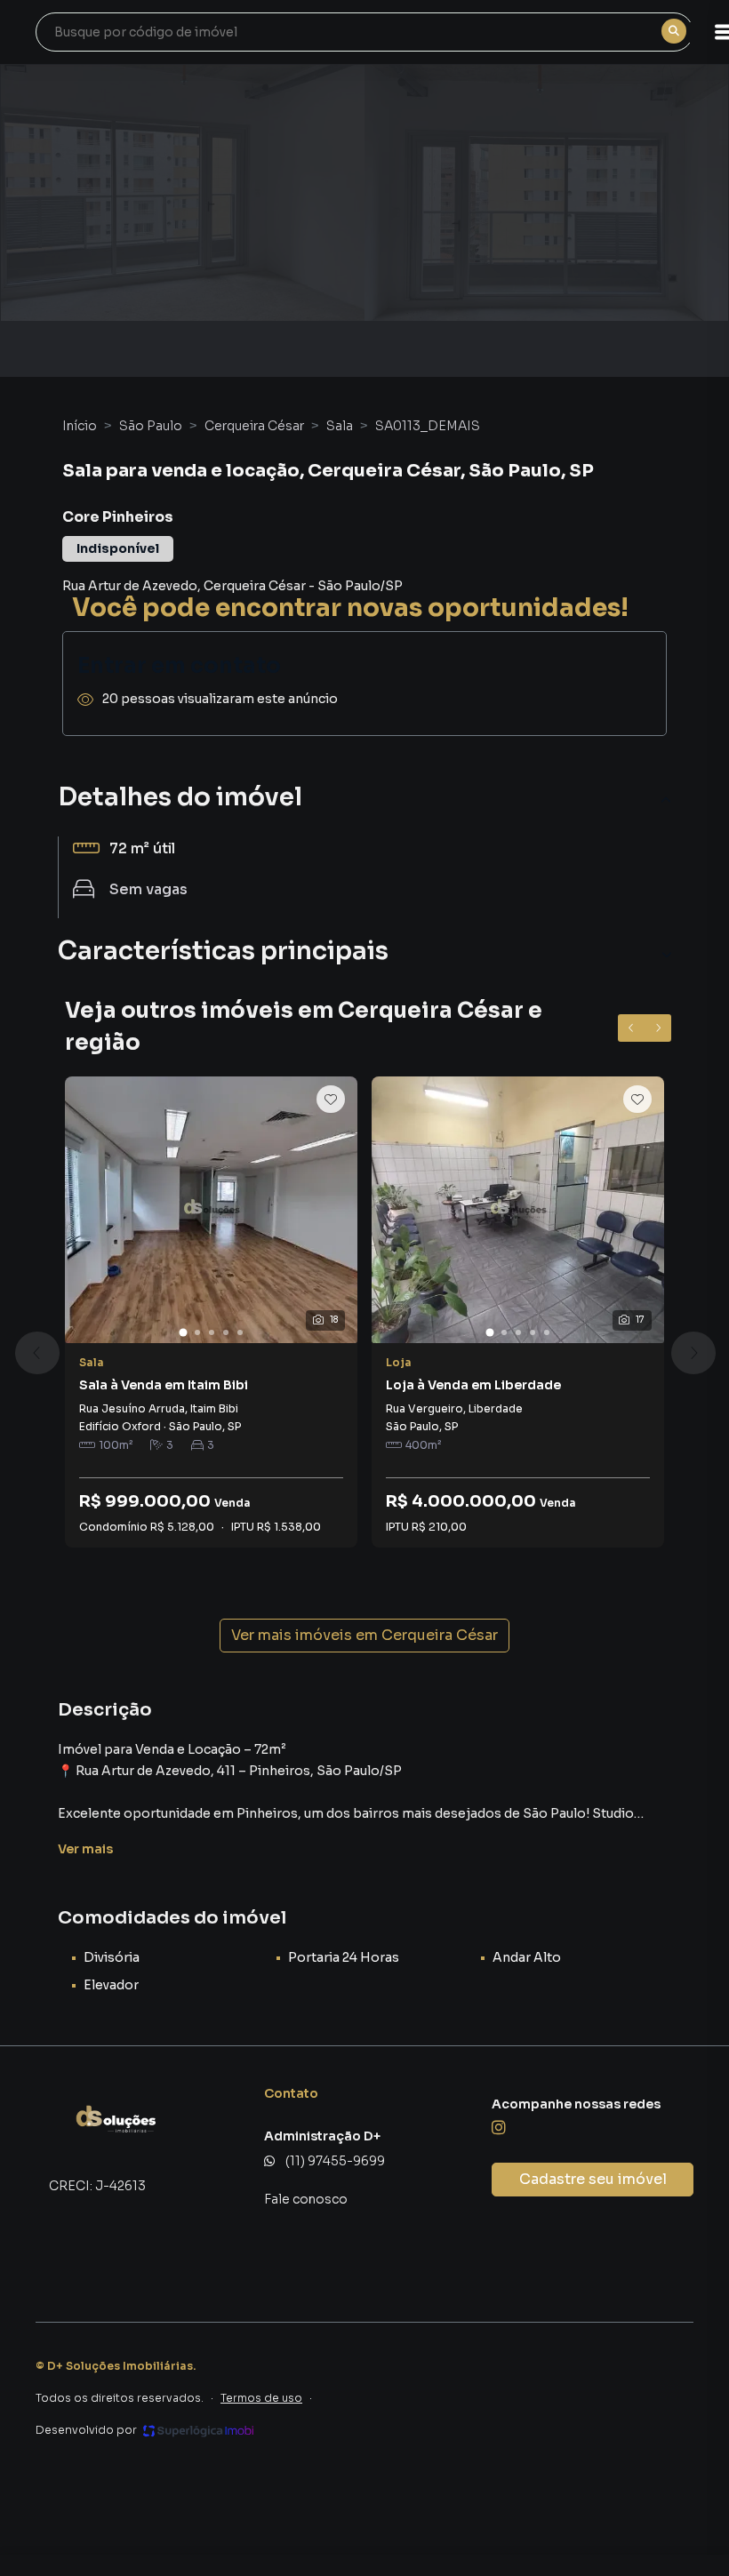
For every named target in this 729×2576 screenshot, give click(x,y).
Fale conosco (306, 2199)
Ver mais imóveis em (364, 1635)
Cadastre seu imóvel (593, 2179)
